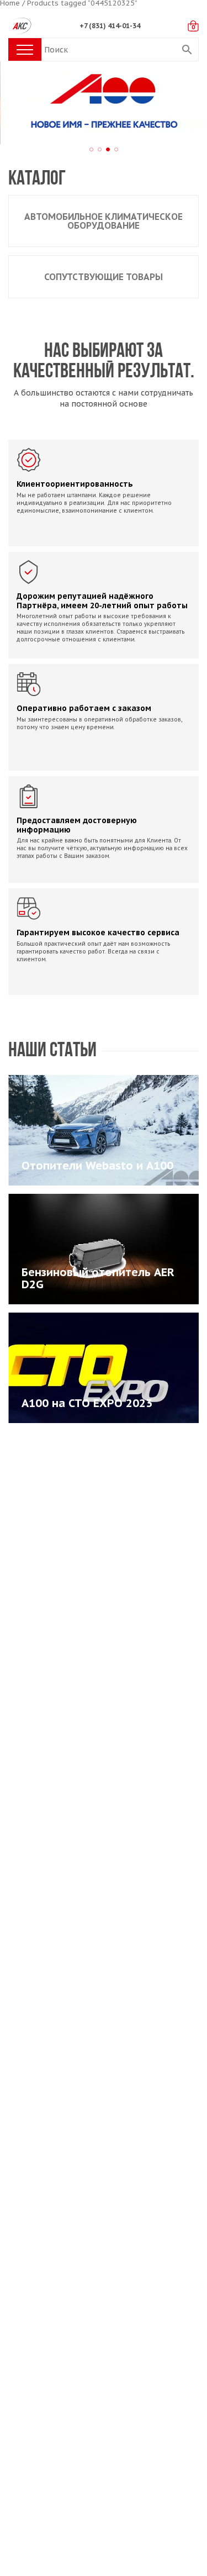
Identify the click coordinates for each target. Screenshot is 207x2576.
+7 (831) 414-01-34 (110, 26)
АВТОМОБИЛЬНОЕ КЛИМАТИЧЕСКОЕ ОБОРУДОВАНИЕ (104, 221)
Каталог (37, 179)
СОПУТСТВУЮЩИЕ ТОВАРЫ (104, 277)
